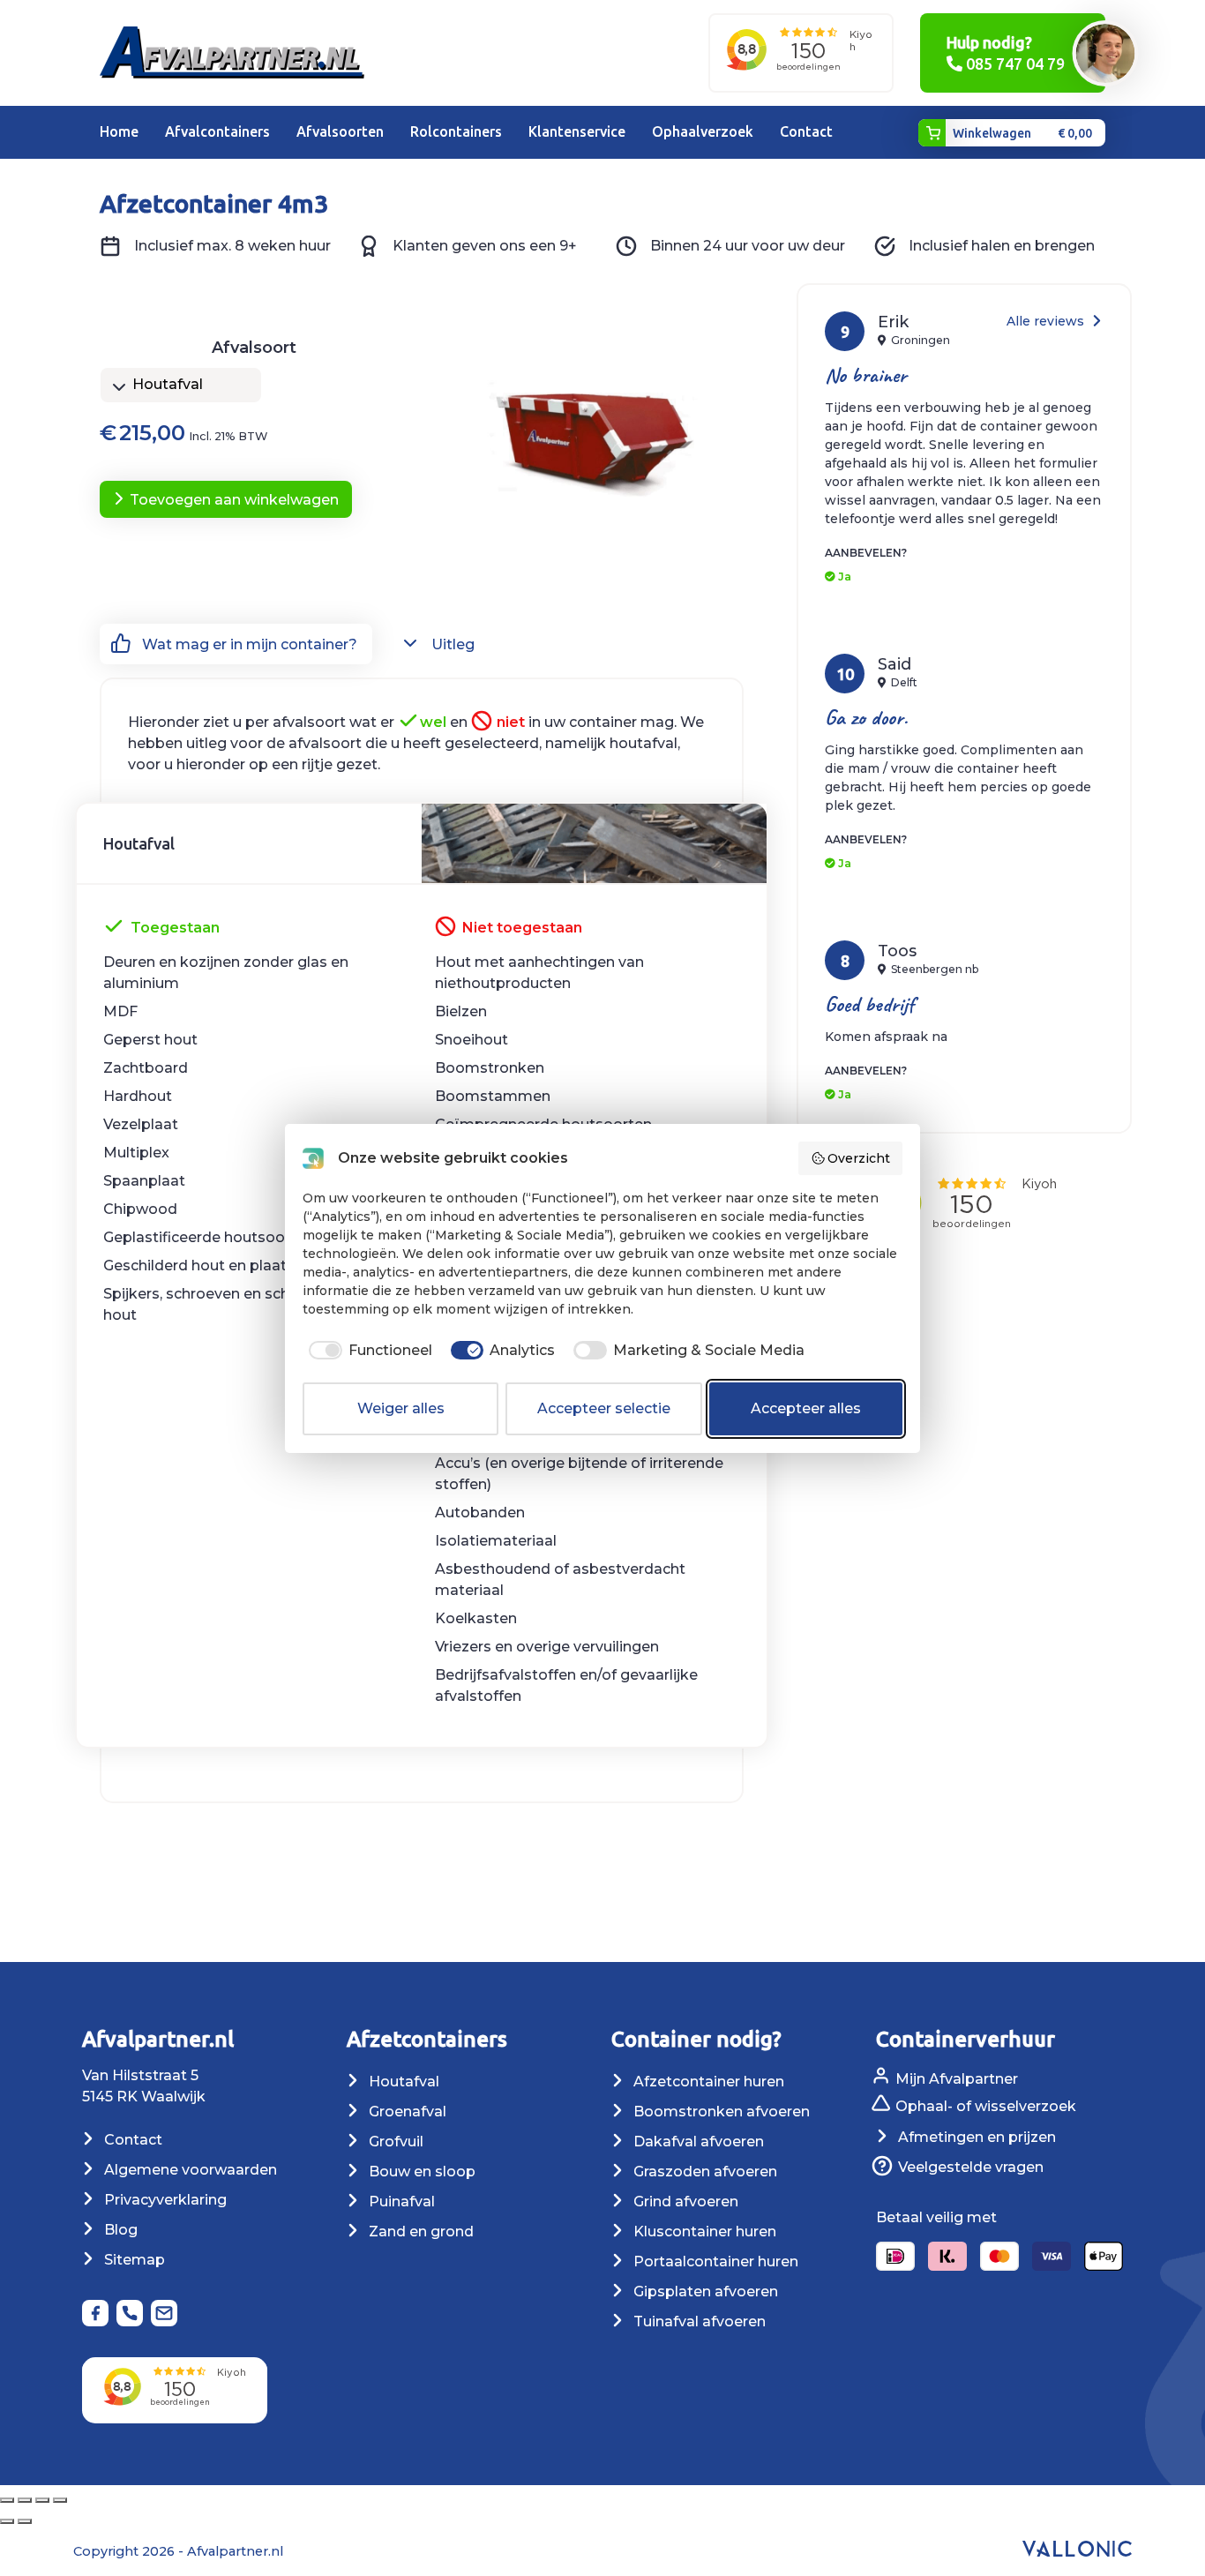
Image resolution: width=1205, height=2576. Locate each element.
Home (119, 131)
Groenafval (406, 2112)
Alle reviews (1047, 321)
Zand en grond (419, 2232)
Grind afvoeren (684, 2202)
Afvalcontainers (217, 131)
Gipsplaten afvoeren (704, 2291)
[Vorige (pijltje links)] (7, 2521)
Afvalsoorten (340, 131)
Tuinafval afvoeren (698, 2321)
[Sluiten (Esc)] (60, 2500)
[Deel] (42, 2500)
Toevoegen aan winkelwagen (234, 500)
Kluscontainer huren (703, 2232)
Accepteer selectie (604, 1408)
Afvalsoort (254, 348)
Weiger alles (401, 1408)
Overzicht (859, 1158)
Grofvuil (394, 2142)
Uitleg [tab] (451, 644)
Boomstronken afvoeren (720, 2112)
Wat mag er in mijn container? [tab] (248, 644)
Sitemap (133, 2260)
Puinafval (400, 2202)
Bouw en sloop (420, 2172)
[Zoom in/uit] (7, 2500)
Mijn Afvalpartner (955, 2079)
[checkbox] (367, 1351)
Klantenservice (577, 131)
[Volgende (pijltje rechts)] (25, 2521)
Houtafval (402, 2082)
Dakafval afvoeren (697, 2142)
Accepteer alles (806, 1408)
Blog (119, 2230)
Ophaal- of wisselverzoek (984, 2107)
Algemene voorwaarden (189, 2170)
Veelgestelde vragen (969, 2167)
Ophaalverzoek (703, 131)
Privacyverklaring (164, 2200)
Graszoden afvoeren (704, 2172)
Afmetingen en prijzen (975, 2137)
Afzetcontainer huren (707, 2082)
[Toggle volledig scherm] (25, 2500)
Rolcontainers (456, 131)
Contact (806, 131)
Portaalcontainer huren (714, 2261)
